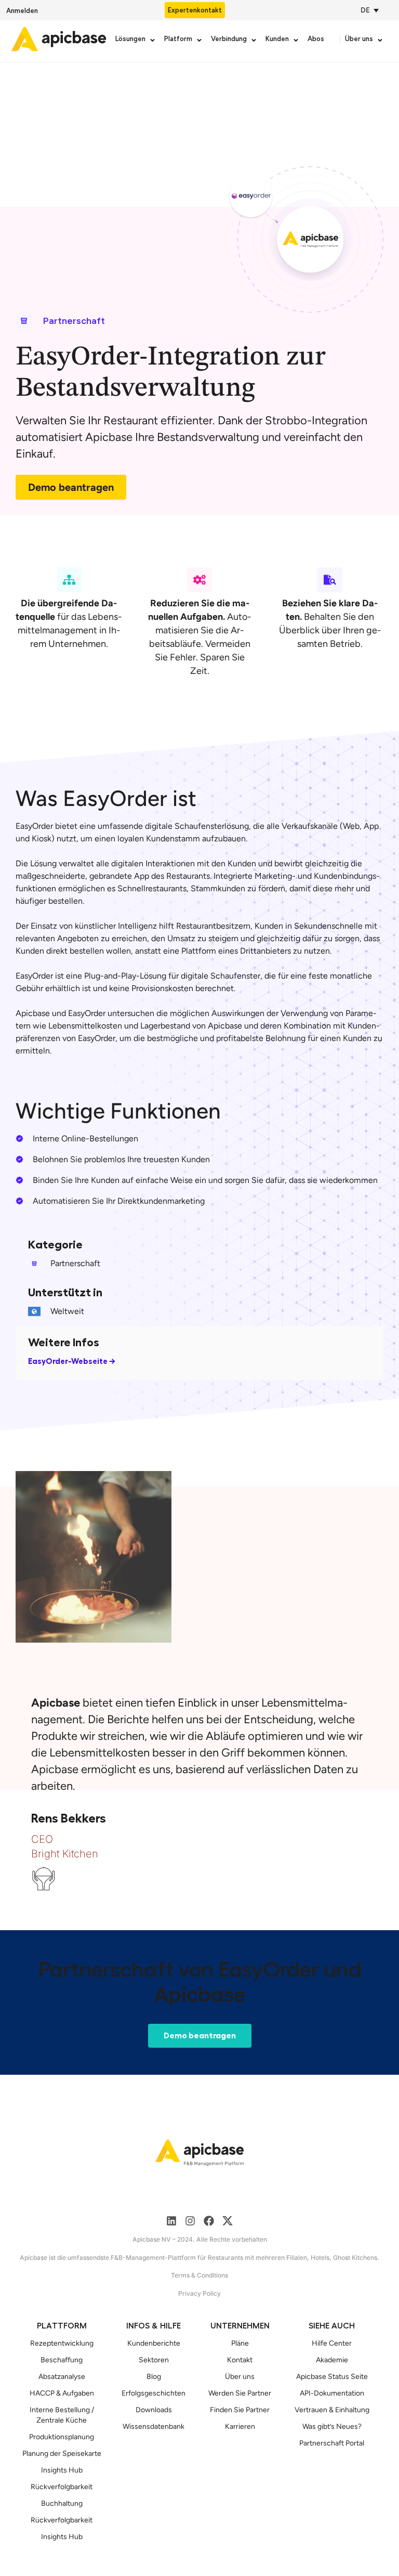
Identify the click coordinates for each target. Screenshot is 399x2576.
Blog (154, 2377)
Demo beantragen (71, 487)
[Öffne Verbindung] (254, 40)
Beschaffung (62, 2360)
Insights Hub (62, 2470)
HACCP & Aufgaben (62, 2393)
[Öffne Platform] (199, 40)
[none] (372, 10)
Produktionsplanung (62, 2437)
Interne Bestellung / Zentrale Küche (62, 2415)
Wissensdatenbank (154, 2427)
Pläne (240, 2343)
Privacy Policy (199, 2293)
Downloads (154, 2410)
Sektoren (154, 2360)
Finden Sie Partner (240, 2410)
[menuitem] (367, 10)
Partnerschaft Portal (332, 2443)
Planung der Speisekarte (62, 2454)
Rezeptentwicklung (62, 2343)
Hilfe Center (332, 2343)
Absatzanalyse (62, 2377)
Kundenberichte (154, 2343)
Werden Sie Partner (240, 2393)
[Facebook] (209, 2221)
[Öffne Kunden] (296, 40)
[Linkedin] (171, 2221)
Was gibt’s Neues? (332, 2427)
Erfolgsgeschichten (154, 2393)
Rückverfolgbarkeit (62, 2487)
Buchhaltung (62, 2503)
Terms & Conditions (199, 2275)
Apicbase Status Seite (332, 2377)
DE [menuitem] (365, 10)
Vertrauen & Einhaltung (332, 2410)
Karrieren (240, 2427)
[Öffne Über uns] (380, 40)
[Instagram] (190, 2221)
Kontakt (240, 2360)
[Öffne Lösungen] (152, 40)
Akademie (332, 2360)
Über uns (240, 2377)
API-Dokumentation (332, 2393)
